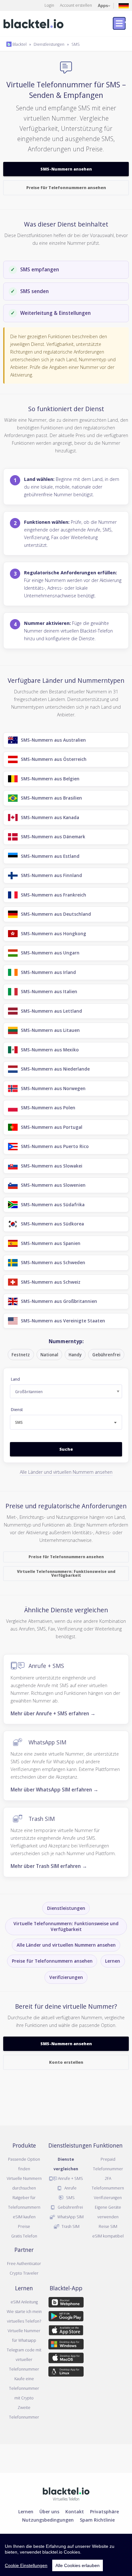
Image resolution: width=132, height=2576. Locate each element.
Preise (24, 2226)
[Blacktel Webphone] (66, 2303)
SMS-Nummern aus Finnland (51, 875)
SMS (76, 44)
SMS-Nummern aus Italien (49, 991)
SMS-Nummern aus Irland (48, 972)
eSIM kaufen (24, 2217)
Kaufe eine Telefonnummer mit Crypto (24, 2388)
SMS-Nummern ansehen (66, 169)
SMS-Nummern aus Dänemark (53, 837)
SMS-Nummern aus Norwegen (53, 1088)
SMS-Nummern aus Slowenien (53, 1185)
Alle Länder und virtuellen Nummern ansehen (66, 1472)
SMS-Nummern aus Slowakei (52, 1166)
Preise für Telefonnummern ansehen (66, 187)
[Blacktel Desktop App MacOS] (66, 2359)
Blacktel (19, 44)
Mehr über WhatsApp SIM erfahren (54, 1790)
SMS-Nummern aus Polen (48, 1108)
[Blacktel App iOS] (66, 2331)
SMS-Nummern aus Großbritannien (59, 1301)
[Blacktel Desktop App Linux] (66, 2373)
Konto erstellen (66, 2062)
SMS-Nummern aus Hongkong (54, 933)
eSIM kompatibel (108, 2236)
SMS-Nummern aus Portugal (52, 1127)
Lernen (113, 1961)
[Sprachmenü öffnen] (124, 5)
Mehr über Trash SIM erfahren (49, 1866)
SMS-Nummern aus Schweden (53, 1262)
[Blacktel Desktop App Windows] (66, 2345)
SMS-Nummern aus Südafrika (53, 1204)
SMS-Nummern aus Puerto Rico (55, 1146)
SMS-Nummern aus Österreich (54, 759)
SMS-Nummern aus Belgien (50, 779)
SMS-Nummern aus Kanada (50, 817)
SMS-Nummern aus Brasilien (51, 798)
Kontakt (75, 2511)
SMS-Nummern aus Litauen (50, 1030)
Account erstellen (76, 5)
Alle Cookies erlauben (78, 2565)
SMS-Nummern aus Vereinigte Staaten (63, 1321)
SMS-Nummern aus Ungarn (50, 953)
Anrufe (70, 2188)
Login (49, 5)
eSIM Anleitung (24, 2302)
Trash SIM (42, 1818)
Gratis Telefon (24, 2236)
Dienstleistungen (49, 44)
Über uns (49, 2511)
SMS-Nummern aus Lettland (51, 1011)
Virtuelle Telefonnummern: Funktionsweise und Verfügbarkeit (66, 1573)
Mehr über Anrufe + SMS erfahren (53, 1713)
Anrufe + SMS (46, 1666)
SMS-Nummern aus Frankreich (54, 895)
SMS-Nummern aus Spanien (51, 1243)
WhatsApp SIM (47, 1742)
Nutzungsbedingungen (48, 2520)
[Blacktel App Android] (66, 2317)
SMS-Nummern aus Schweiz (51, 1282)
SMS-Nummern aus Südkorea (52, 1224)
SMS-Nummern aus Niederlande (55, 1069)
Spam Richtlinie (97, 2520)
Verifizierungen (66, 1977)
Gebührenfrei (70, 2207)
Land (15, 1379)
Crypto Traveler (24, 2273)
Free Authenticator (24, 2263)
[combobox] (66, 1422)
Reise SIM (108, 2226)
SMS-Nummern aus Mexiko (50, 1050)
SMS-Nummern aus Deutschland (56, 914)
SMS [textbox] (19, 1422)
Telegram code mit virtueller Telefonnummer (24, 2359)
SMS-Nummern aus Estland (50, 856)
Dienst (17, 1410)
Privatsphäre (104, 2511)
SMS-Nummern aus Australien (53, 740)
